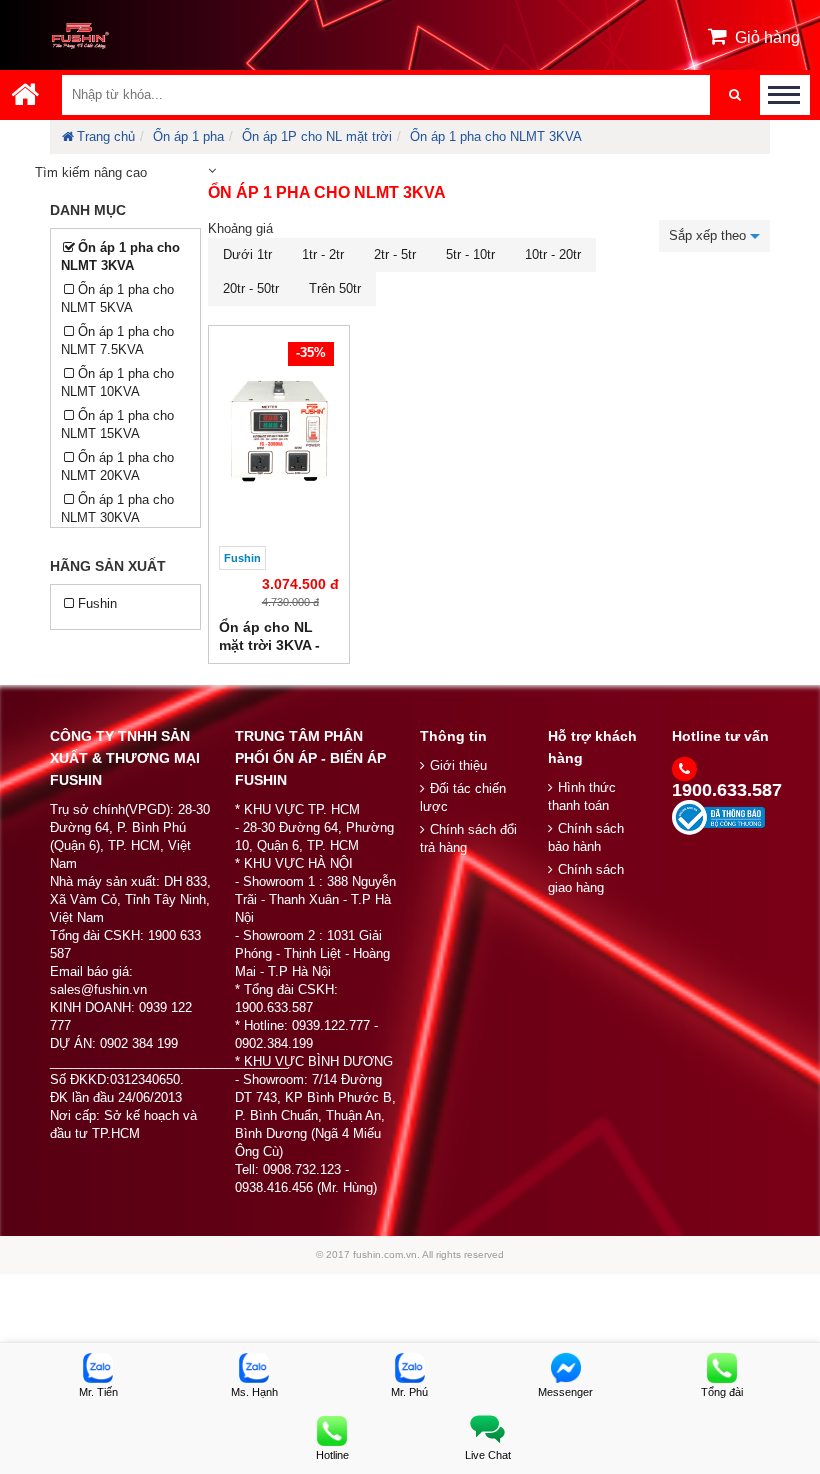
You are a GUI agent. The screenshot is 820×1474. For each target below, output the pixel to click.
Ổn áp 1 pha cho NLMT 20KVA (117, 466)
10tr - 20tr (553, 254)
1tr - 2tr (323, 254)
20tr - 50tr (251, 288)
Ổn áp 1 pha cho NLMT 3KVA (496, 136)
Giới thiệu (458, 765)
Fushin (97, 603)
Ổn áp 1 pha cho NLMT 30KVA (117, 508)
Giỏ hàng (767, 37)
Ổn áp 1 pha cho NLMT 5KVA (117, 298)
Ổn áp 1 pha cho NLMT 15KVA (117, 424)
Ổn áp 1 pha (188, 136)
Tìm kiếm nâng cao (91, 172)
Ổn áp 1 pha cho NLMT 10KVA (117, 382)
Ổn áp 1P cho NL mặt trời (317, 136)
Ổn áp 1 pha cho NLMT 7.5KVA (117, 340)
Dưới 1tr (247, 254)
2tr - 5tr (395, 254)
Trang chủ (106, 136)
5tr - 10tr (470, 254)
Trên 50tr (335, 288)
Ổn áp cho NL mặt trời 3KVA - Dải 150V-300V (269, 645)
